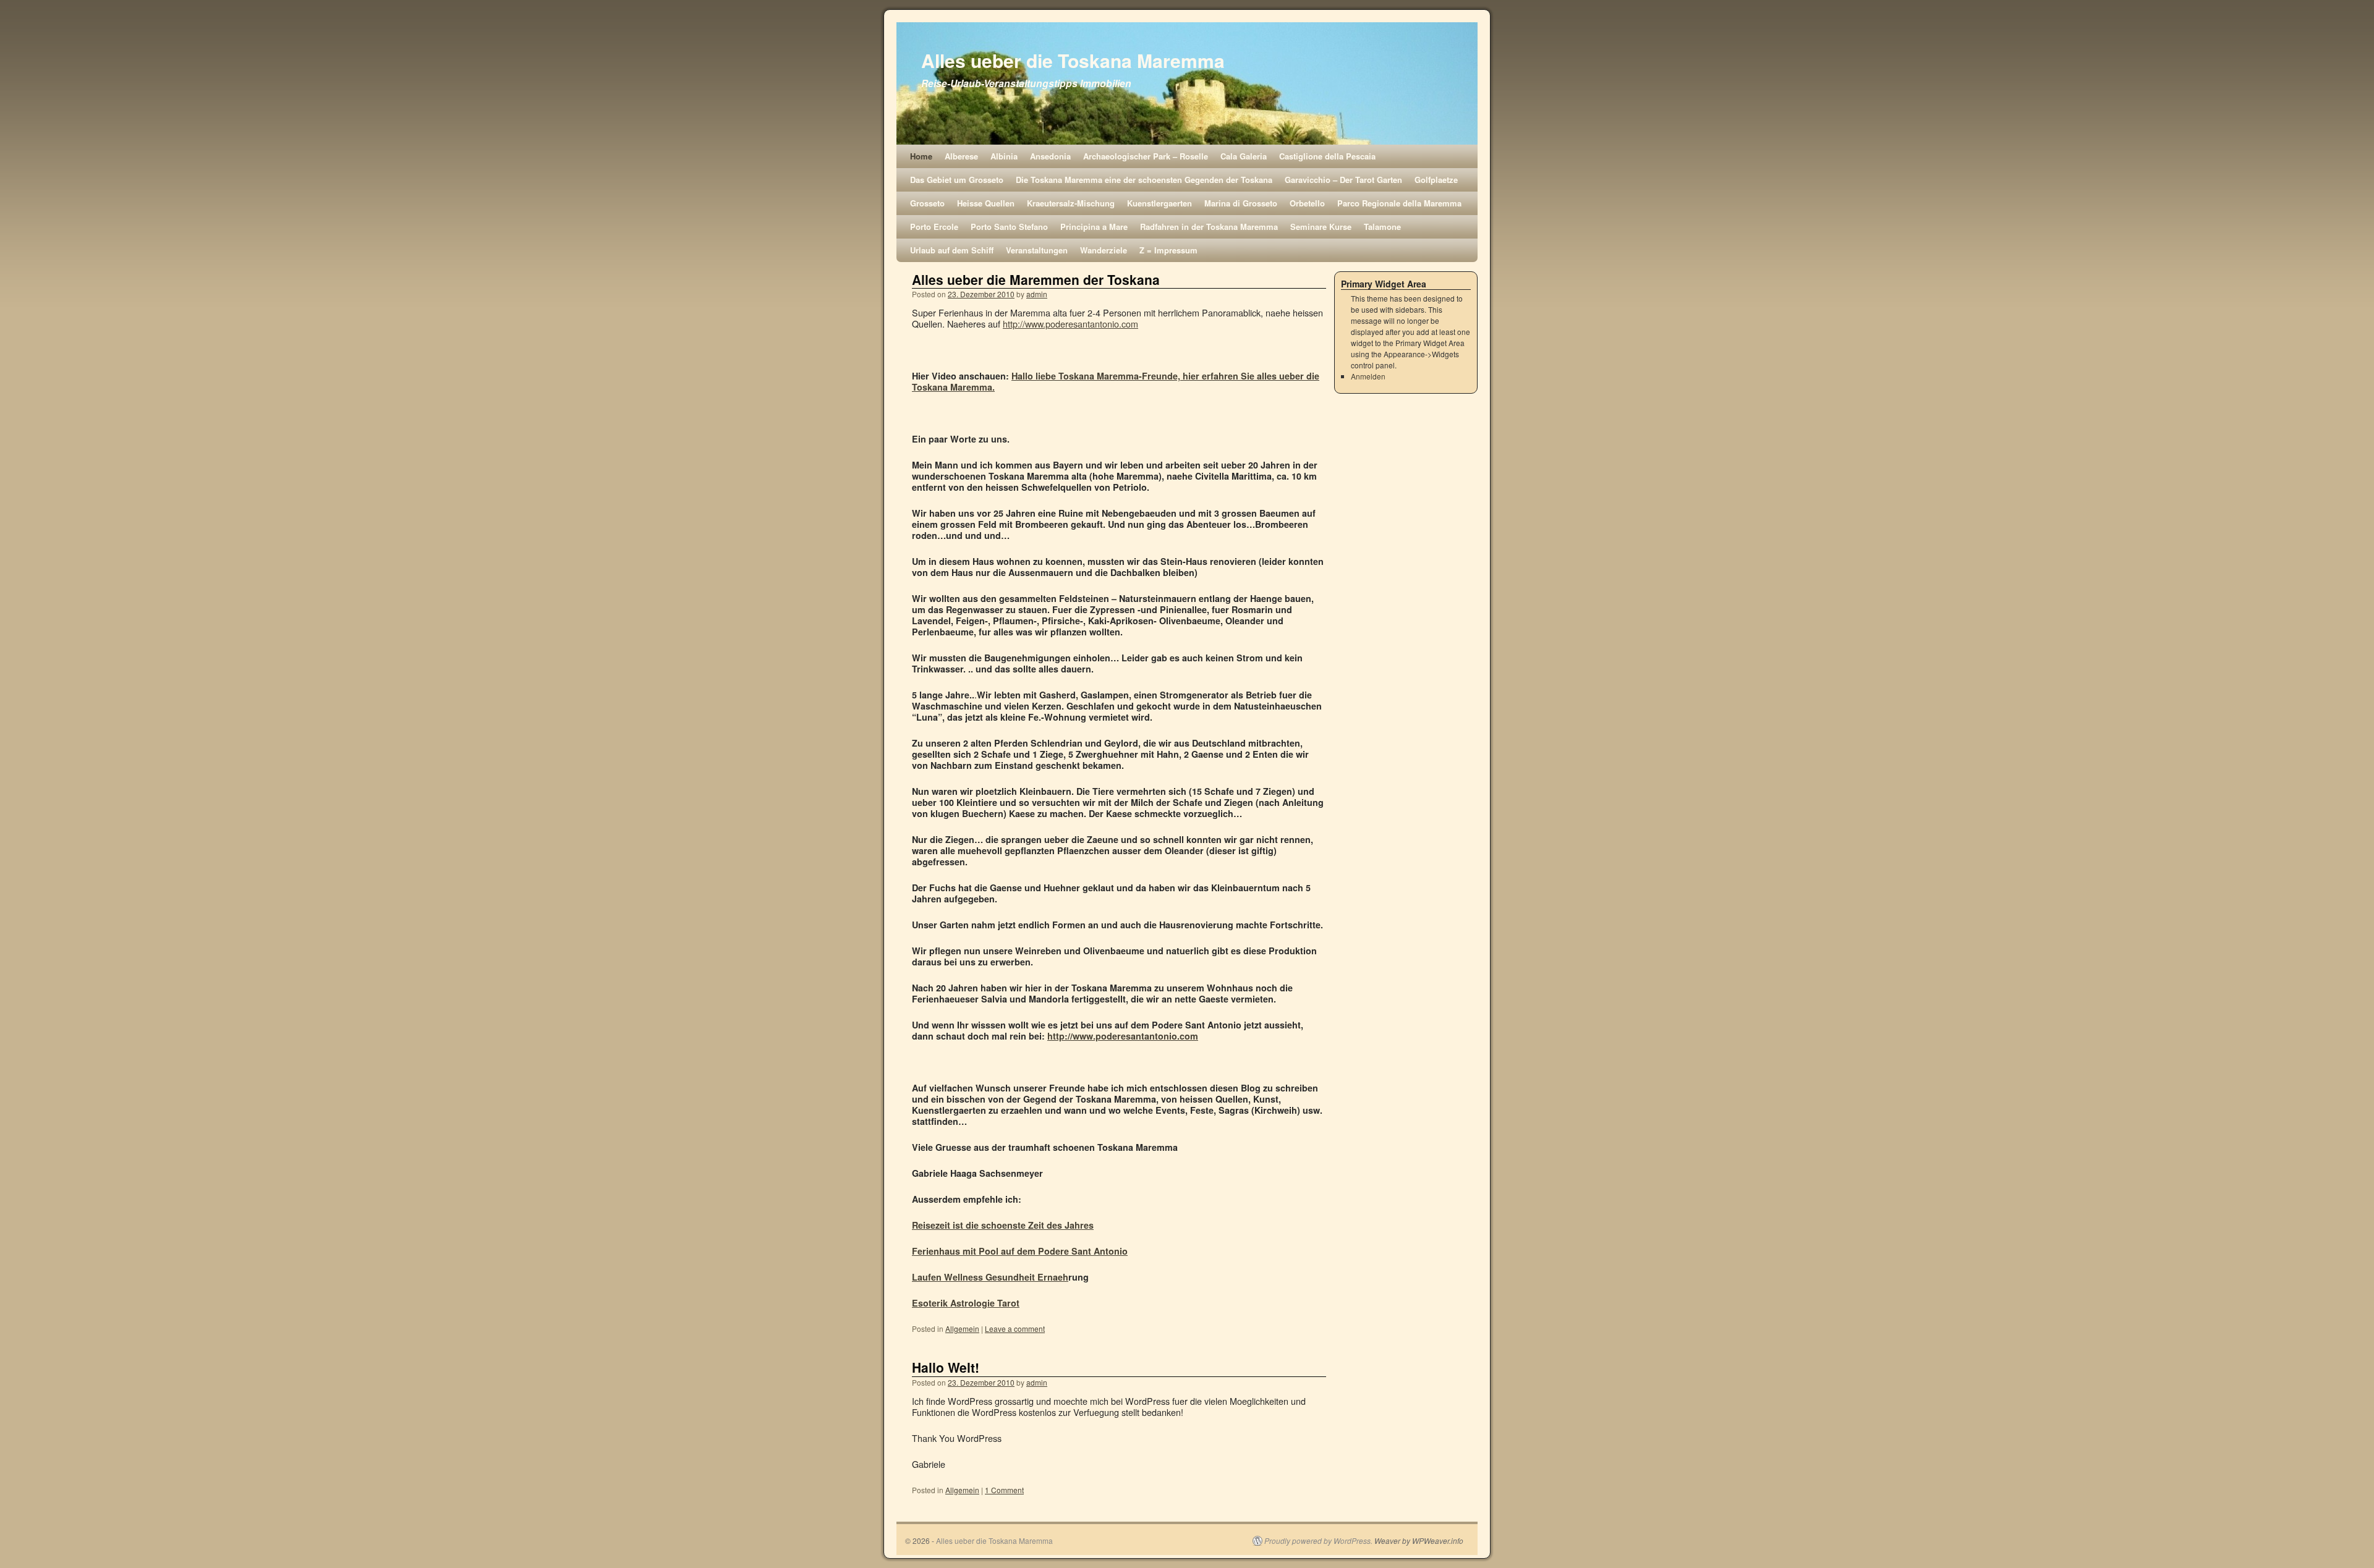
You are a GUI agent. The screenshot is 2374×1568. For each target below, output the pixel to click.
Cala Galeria (1244, 156)
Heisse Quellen (986, 203)
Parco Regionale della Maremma (1399, 203)
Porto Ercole (934, 227)
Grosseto (927, 203)
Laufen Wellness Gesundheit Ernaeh (990, 1277)
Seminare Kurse (1321, 227)
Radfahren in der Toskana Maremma (1209, 227)
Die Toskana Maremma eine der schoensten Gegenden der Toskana (1144, 180)
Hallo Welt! (946, 1367)
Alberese (961, 156)
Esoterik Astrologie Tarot (966, 1303)
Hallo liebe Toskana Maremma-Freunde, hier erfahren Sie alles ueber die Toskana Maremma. (1116, 381)
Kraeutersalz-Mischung (1071, 203)
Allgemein (962, 1329)
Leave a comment (1015, 1329)
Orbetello (1307, 203)
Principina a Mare (1094, 227)
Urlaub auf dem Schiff (952, 250)
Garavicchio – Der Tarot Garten (1343, 180)
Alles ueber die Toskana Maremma (1073, 60)
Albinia (1004, 156)
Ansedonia (1050, 156)
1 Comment (1004, 1490)
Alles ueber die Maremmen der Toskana (1036, 279)
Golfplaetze (1436, 180)
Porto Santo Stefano (1009, 227)
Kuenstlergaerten (1159, 203)
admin (1037, 294)
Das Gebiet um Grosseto (957, 180)
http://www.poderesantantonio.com (1070, 324)
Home (921, 156)
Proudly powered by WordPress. (1318, 1541)
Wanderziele (1104, 250)
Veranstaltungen (1037, 250)
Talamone (1382, 227)
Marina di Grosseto (1241, 203)
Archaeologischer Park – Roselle (1146, 156)
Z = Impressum (1168, 250)
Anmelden (1368, 376)
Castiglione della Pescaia (1327, 156)
